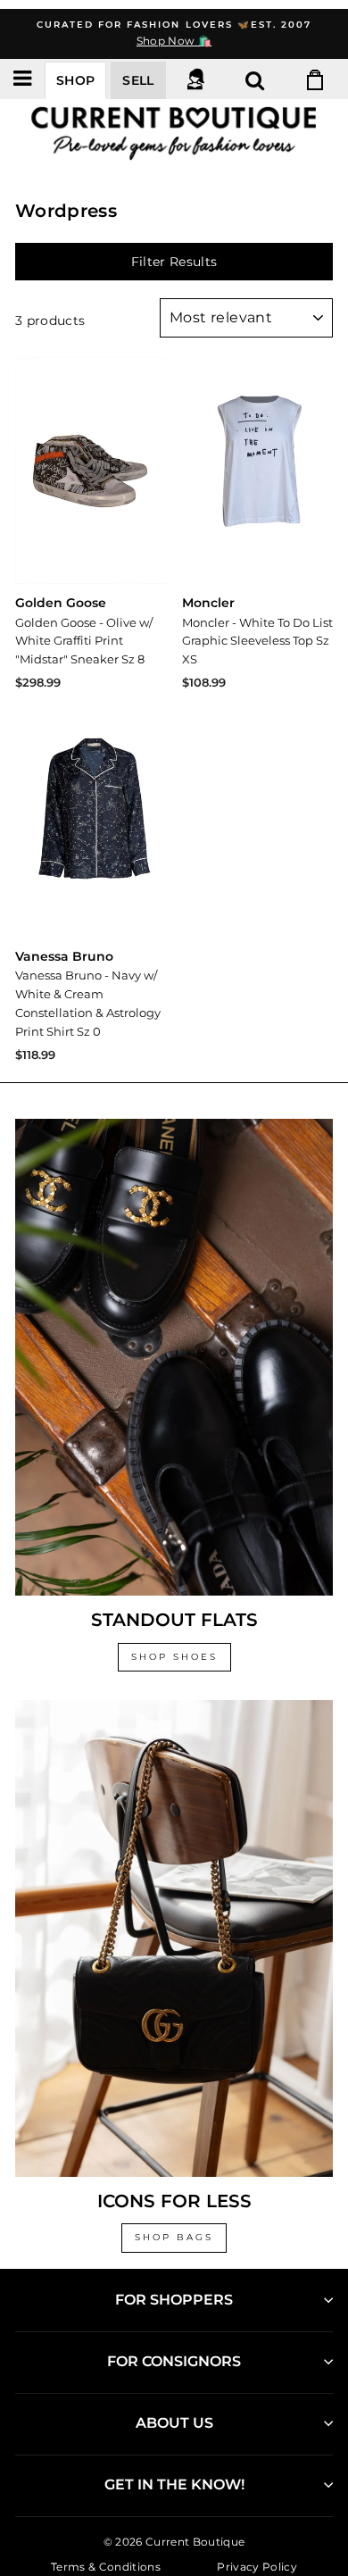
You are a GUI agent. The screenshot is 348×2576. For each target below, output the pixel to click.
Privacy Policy (257, 2567)
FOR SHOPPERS (174, 2300)
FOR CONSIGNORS (174, 2361)
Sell (138, 80)
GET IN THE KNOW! (174, 2484)
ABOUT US (174, 2423)
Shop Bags (174, 2237)
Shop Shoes (174, 1657)
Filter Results (174, 262)
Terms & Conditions (106, 2567)
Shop (75, 80)
